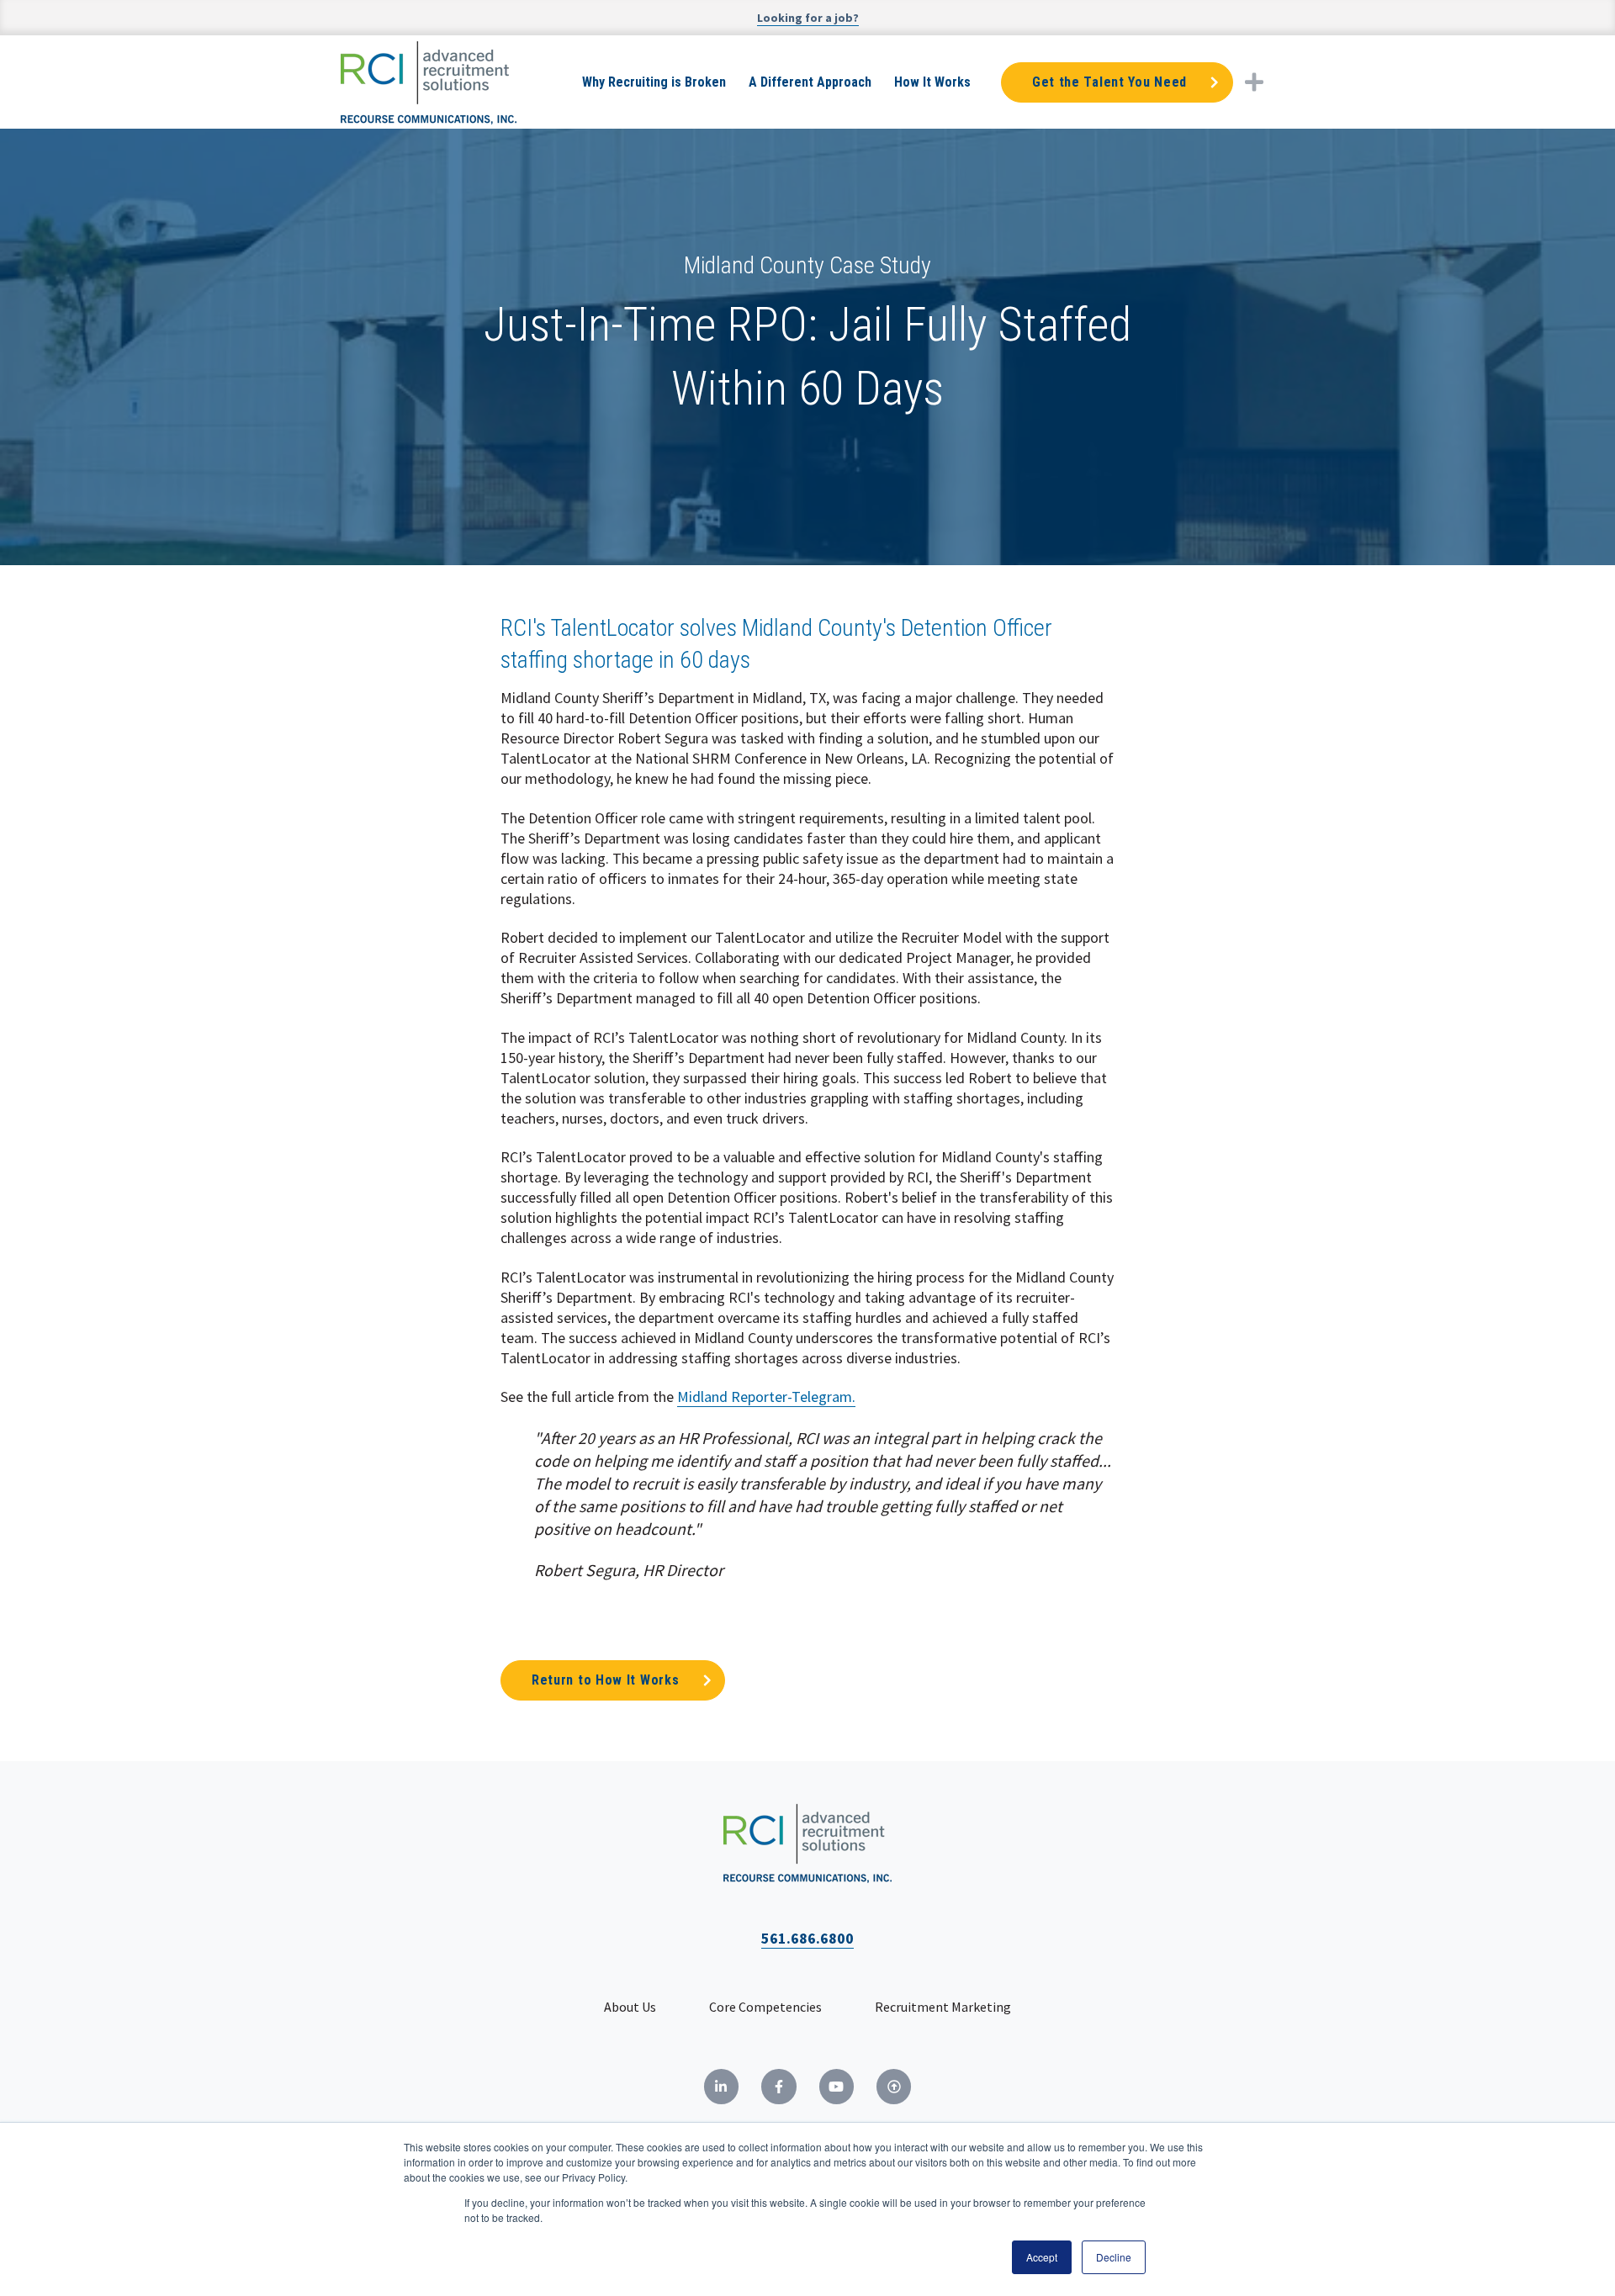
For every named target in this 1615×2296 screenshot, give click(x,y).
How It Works (932, 82)
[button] (1254, 82)
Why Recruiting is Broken (654, 82)
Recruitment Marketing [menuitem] (943, 2007)
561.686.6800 (807, 1938)
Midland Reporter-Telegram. (766, 1397)
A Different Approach (810, 82)
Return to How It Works (605, 1680)
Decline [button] (1114, 2257)
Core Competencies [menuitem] (765, 2007)
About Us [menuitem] (630, 2007)
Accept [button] (1042, 2257)
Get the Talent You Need (1109, 82)
